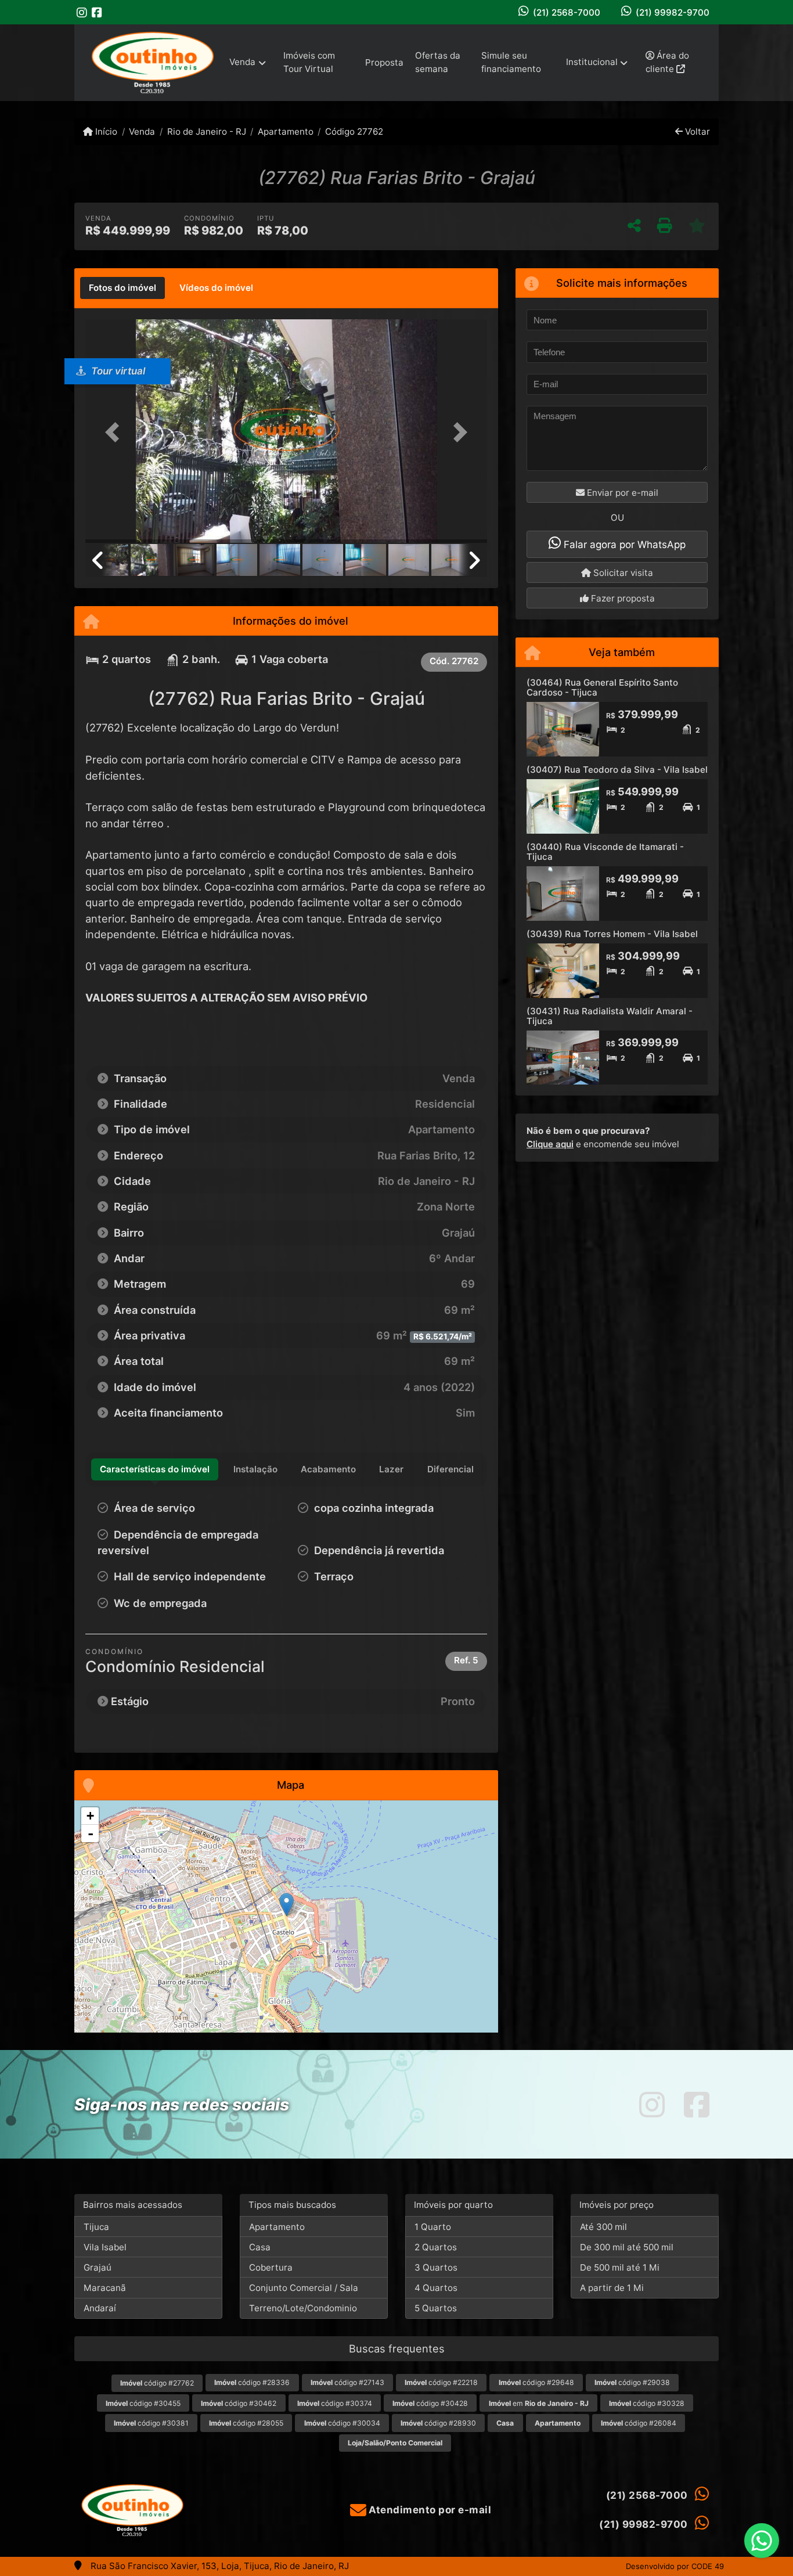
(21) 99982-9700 (673, 12)
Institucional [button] (592, 62)
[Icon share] (82, 12)
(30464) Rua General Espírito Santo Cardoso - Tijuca (602, 687)
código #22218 (441, 2382)
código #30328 (647, 2403)
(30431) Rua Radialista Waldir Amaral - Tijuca (610, 1016)
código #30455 (143, 2403)
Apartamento (286, 131)
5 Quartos (436, 2308)
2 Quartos (436, 2247)
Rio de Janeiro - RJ (206, 131)
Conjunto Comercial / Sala (304, 2288)
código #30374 (335, 2403)
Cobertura (271, 2267)
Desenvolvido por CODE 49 (675, 2566)
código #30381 (151, 2423)
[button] (116, 432)
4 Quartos (436, 2288)
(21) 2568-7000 (567, 12)
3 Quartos (436, 2267)
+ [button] (90, 1816)
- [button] (91, 1833)
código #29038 (632, 2382)
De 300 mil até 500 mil (627, 2247)
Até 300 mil (603, 2227)
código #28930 (438, 2423)
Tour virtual (117, 371)
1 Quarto (433, 2227)
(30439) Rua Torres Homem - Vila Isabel (612, 934)
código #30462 (239, 2403)
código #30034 (342, 2423)
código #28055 (246, 2423)
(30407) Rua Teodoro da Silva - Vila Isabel (617, 770)
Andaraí (100, 2308)
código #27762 (157, 2383)
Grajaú (98, 2267)
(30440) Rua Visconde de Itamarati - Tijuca (605, 852)
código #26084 (639, 2423)
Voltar (696, 131)
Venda (142, 131)
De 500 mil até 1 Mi (620, 2267)
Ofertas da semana (438, 62)
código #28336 (252, 2382)
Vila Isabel (105, 2247)
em (539, 2403)
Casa (260, 2247)
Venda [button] (242, 62)
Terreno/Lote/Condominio (303, 2308)
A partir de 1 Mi (612, 2288)
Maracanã (105, 2288)
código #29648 (536, 2382)
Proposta (384, 62)
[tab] (122, 288)
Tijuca (96, 2227)
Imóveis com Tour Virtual (309, 62)
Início (105, 131)
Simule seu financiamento (511, 62)
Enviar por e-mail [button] (621, 493)
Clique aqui (550, 1144)
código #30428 (430, 2403)
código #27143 (347, 2382)
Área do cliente (667, 62)
